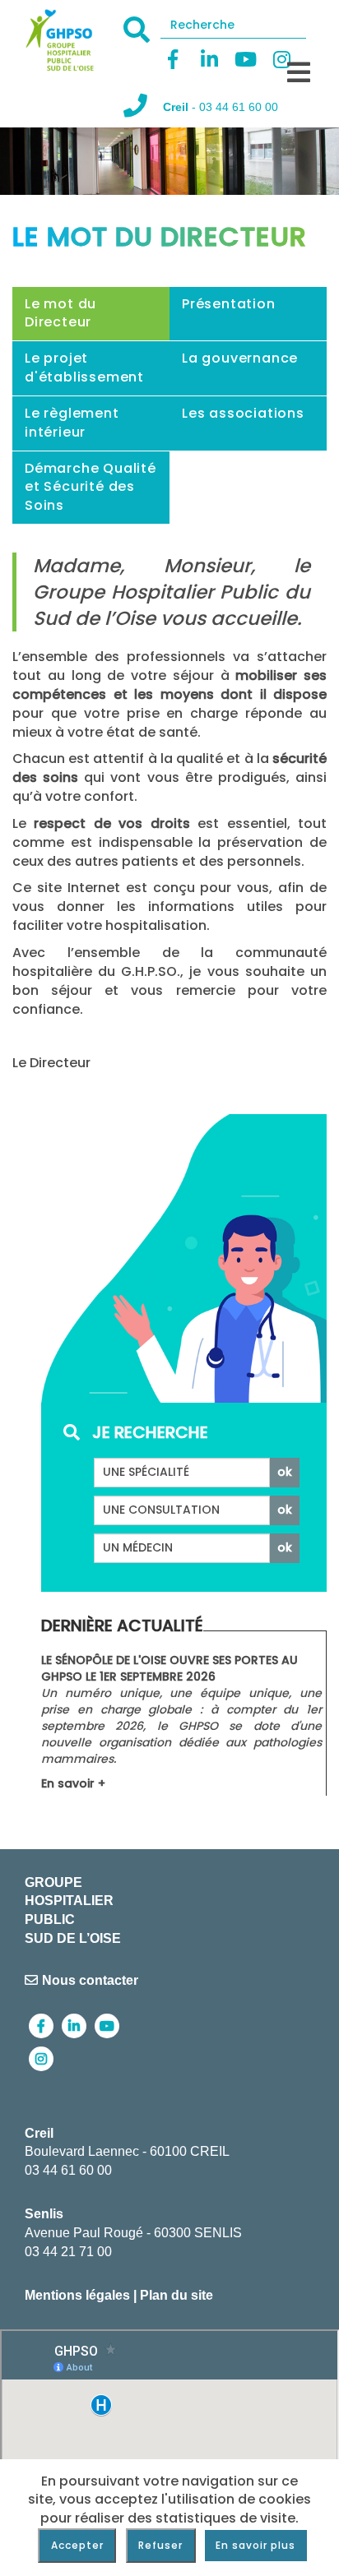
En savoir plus (255, 2545)
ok (285, 1472)
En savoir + (73, 1783)
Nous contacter (90, 1980)
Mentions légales (77, 2295)
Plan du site (176, 2295)
